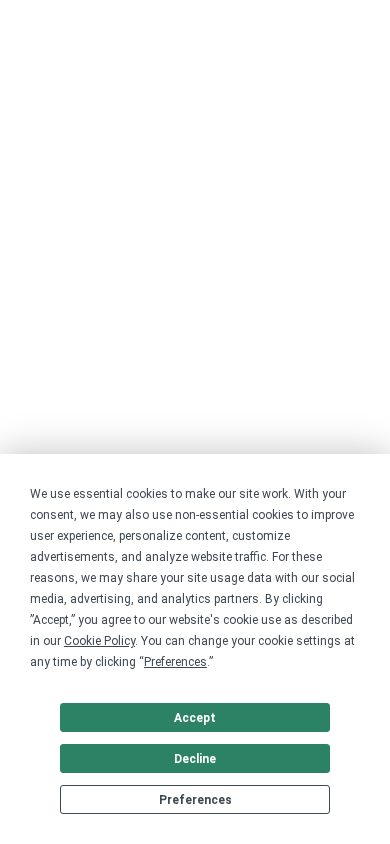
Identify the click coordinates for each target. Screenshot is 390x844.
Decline (195, 759)
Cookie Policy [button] (99, 641)
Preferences (195, 800)
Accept (195, 718)
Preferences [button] (175, 662)
